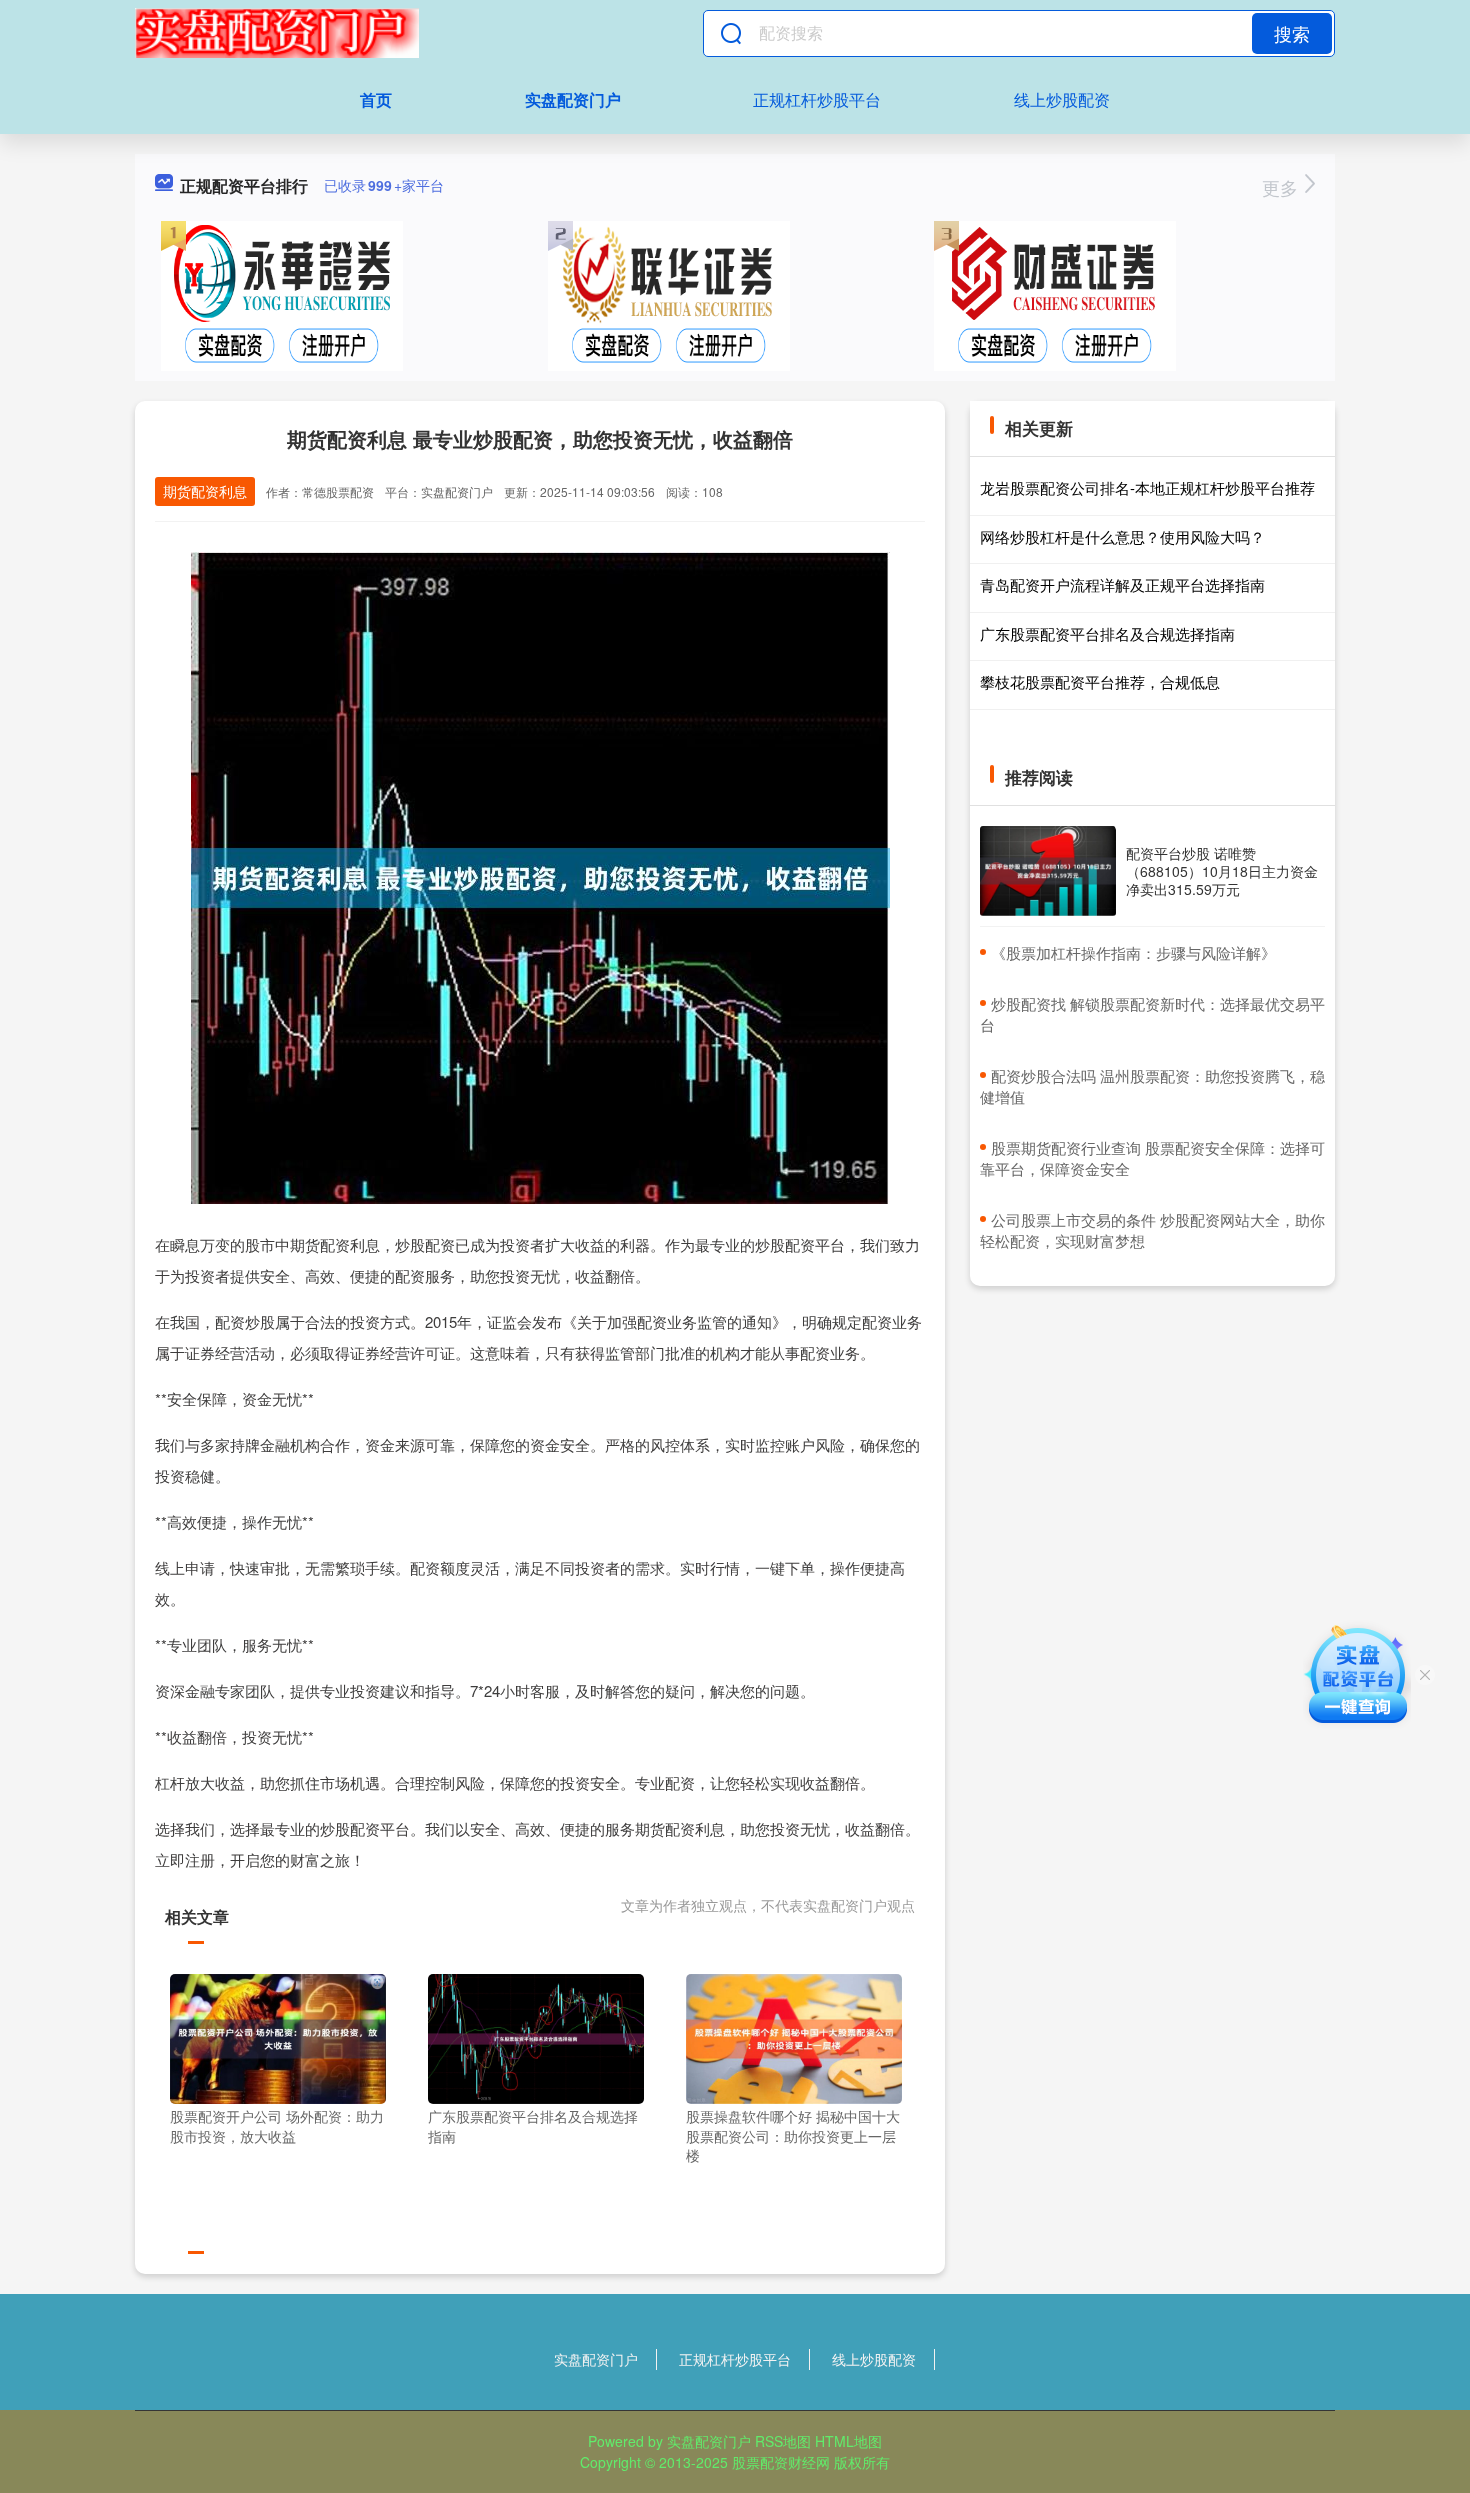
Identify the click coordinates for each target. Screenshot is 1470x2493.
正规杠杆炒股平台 (817, 99)
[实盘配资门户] (277, 33)
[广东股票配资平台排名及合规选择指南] (536, 2037)
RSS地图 (783, 2441)
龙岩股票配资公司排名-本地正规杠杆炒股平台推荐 (1147, 487)
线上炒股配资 (1062, 99)
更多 (1282, 187)
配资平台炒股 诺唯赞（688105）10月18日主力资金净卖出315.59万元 (1222, 871)
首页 (376, 99)
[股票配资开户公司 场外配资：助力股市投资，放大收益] (278, 2037)
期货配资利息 (205, 491)
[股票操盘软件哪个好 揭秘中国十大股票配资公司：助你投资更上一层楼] (794, 2037)
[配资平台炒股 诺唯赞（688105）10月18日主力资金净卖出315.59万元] (1048, 871)
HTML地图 (848, 2441)
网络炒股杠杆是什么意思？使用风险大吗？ (1122, 536)
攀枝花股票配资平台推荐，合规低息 (1100, 681)
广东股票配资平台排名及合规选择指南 (1107, 633)
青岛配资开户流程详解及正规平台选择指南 (1122, 584)
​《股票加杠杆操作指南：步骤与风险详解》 (1133, 952)
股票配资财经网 (781, 2462)
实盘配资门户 (573, 99)
